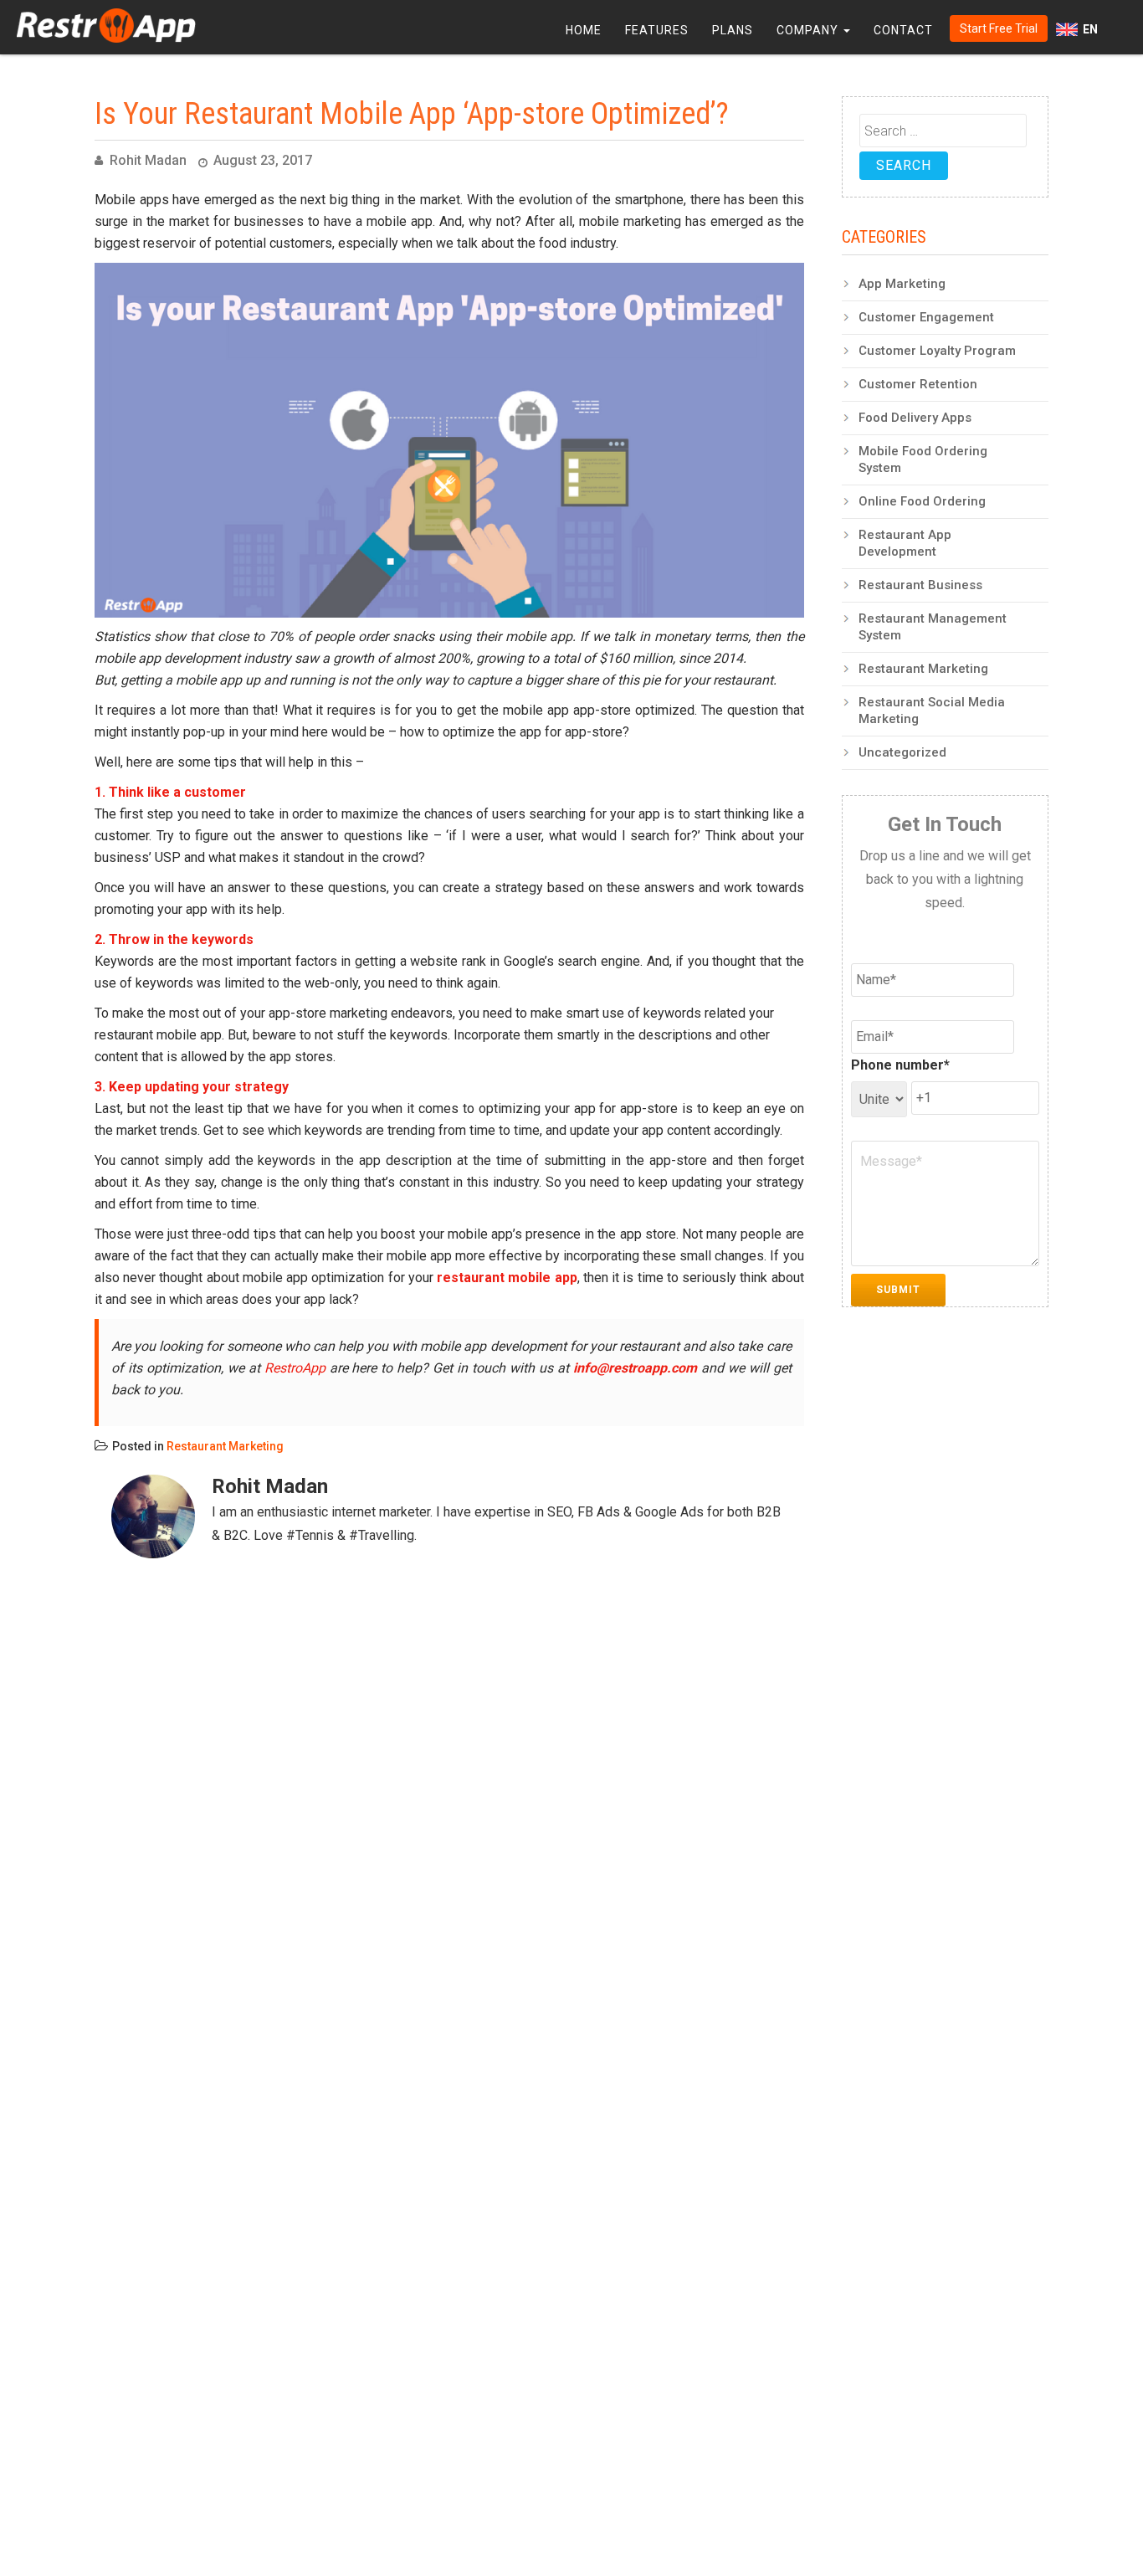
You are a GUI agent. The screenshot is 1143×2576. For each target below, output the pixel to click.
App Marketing (902, 284)
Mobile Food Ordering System (923, 459)
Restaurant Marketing (225, 1446)
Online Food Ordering (922, 501)
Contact (903, 30)
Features (657, 30)
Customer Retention (918, 384)
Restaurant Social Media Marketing (932, 711)
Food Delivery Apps (915, 418)
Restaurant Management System (933, 627)
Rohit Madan (148, 160)
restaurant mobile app (507, 1278)
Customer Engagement (926, 317)
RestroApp (295, 1368)
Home (584, 30)
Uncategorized (902, 752)
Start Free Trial (999, 28)
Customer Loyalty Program (937, 351)
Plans (733, 30)
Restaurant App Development (905, 543)
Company (809, 30)
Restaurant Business (920, 585)
